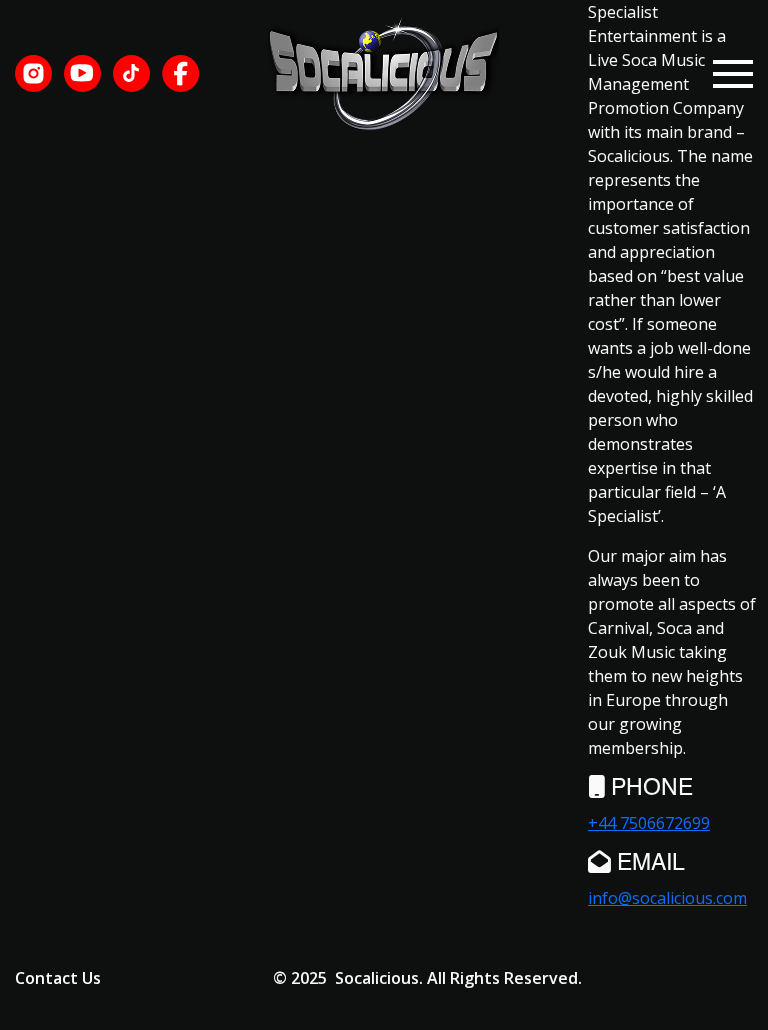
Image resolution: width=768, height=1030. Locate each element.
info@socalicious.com (667, 898)
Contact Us (58, 978)
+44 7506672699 (649, 823)
